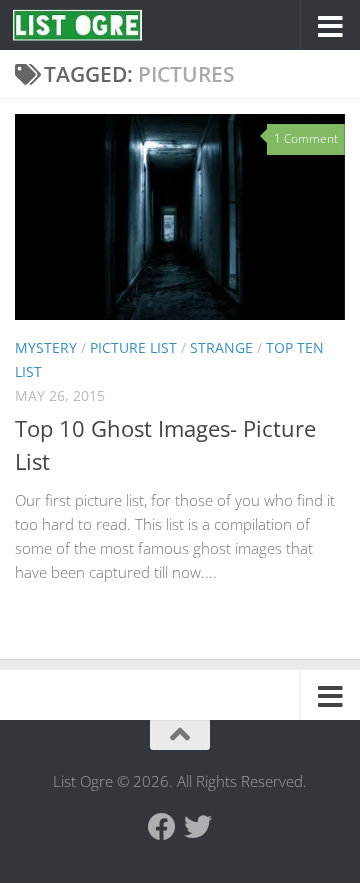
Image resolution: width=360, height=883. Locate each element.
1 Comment (306, 138)
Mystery (46, 347)
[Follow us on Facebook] (162, 827)
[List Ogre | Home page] (99, 25)
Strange (221, 347)
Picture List (133, 347)
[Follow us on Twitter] (198, 827)
